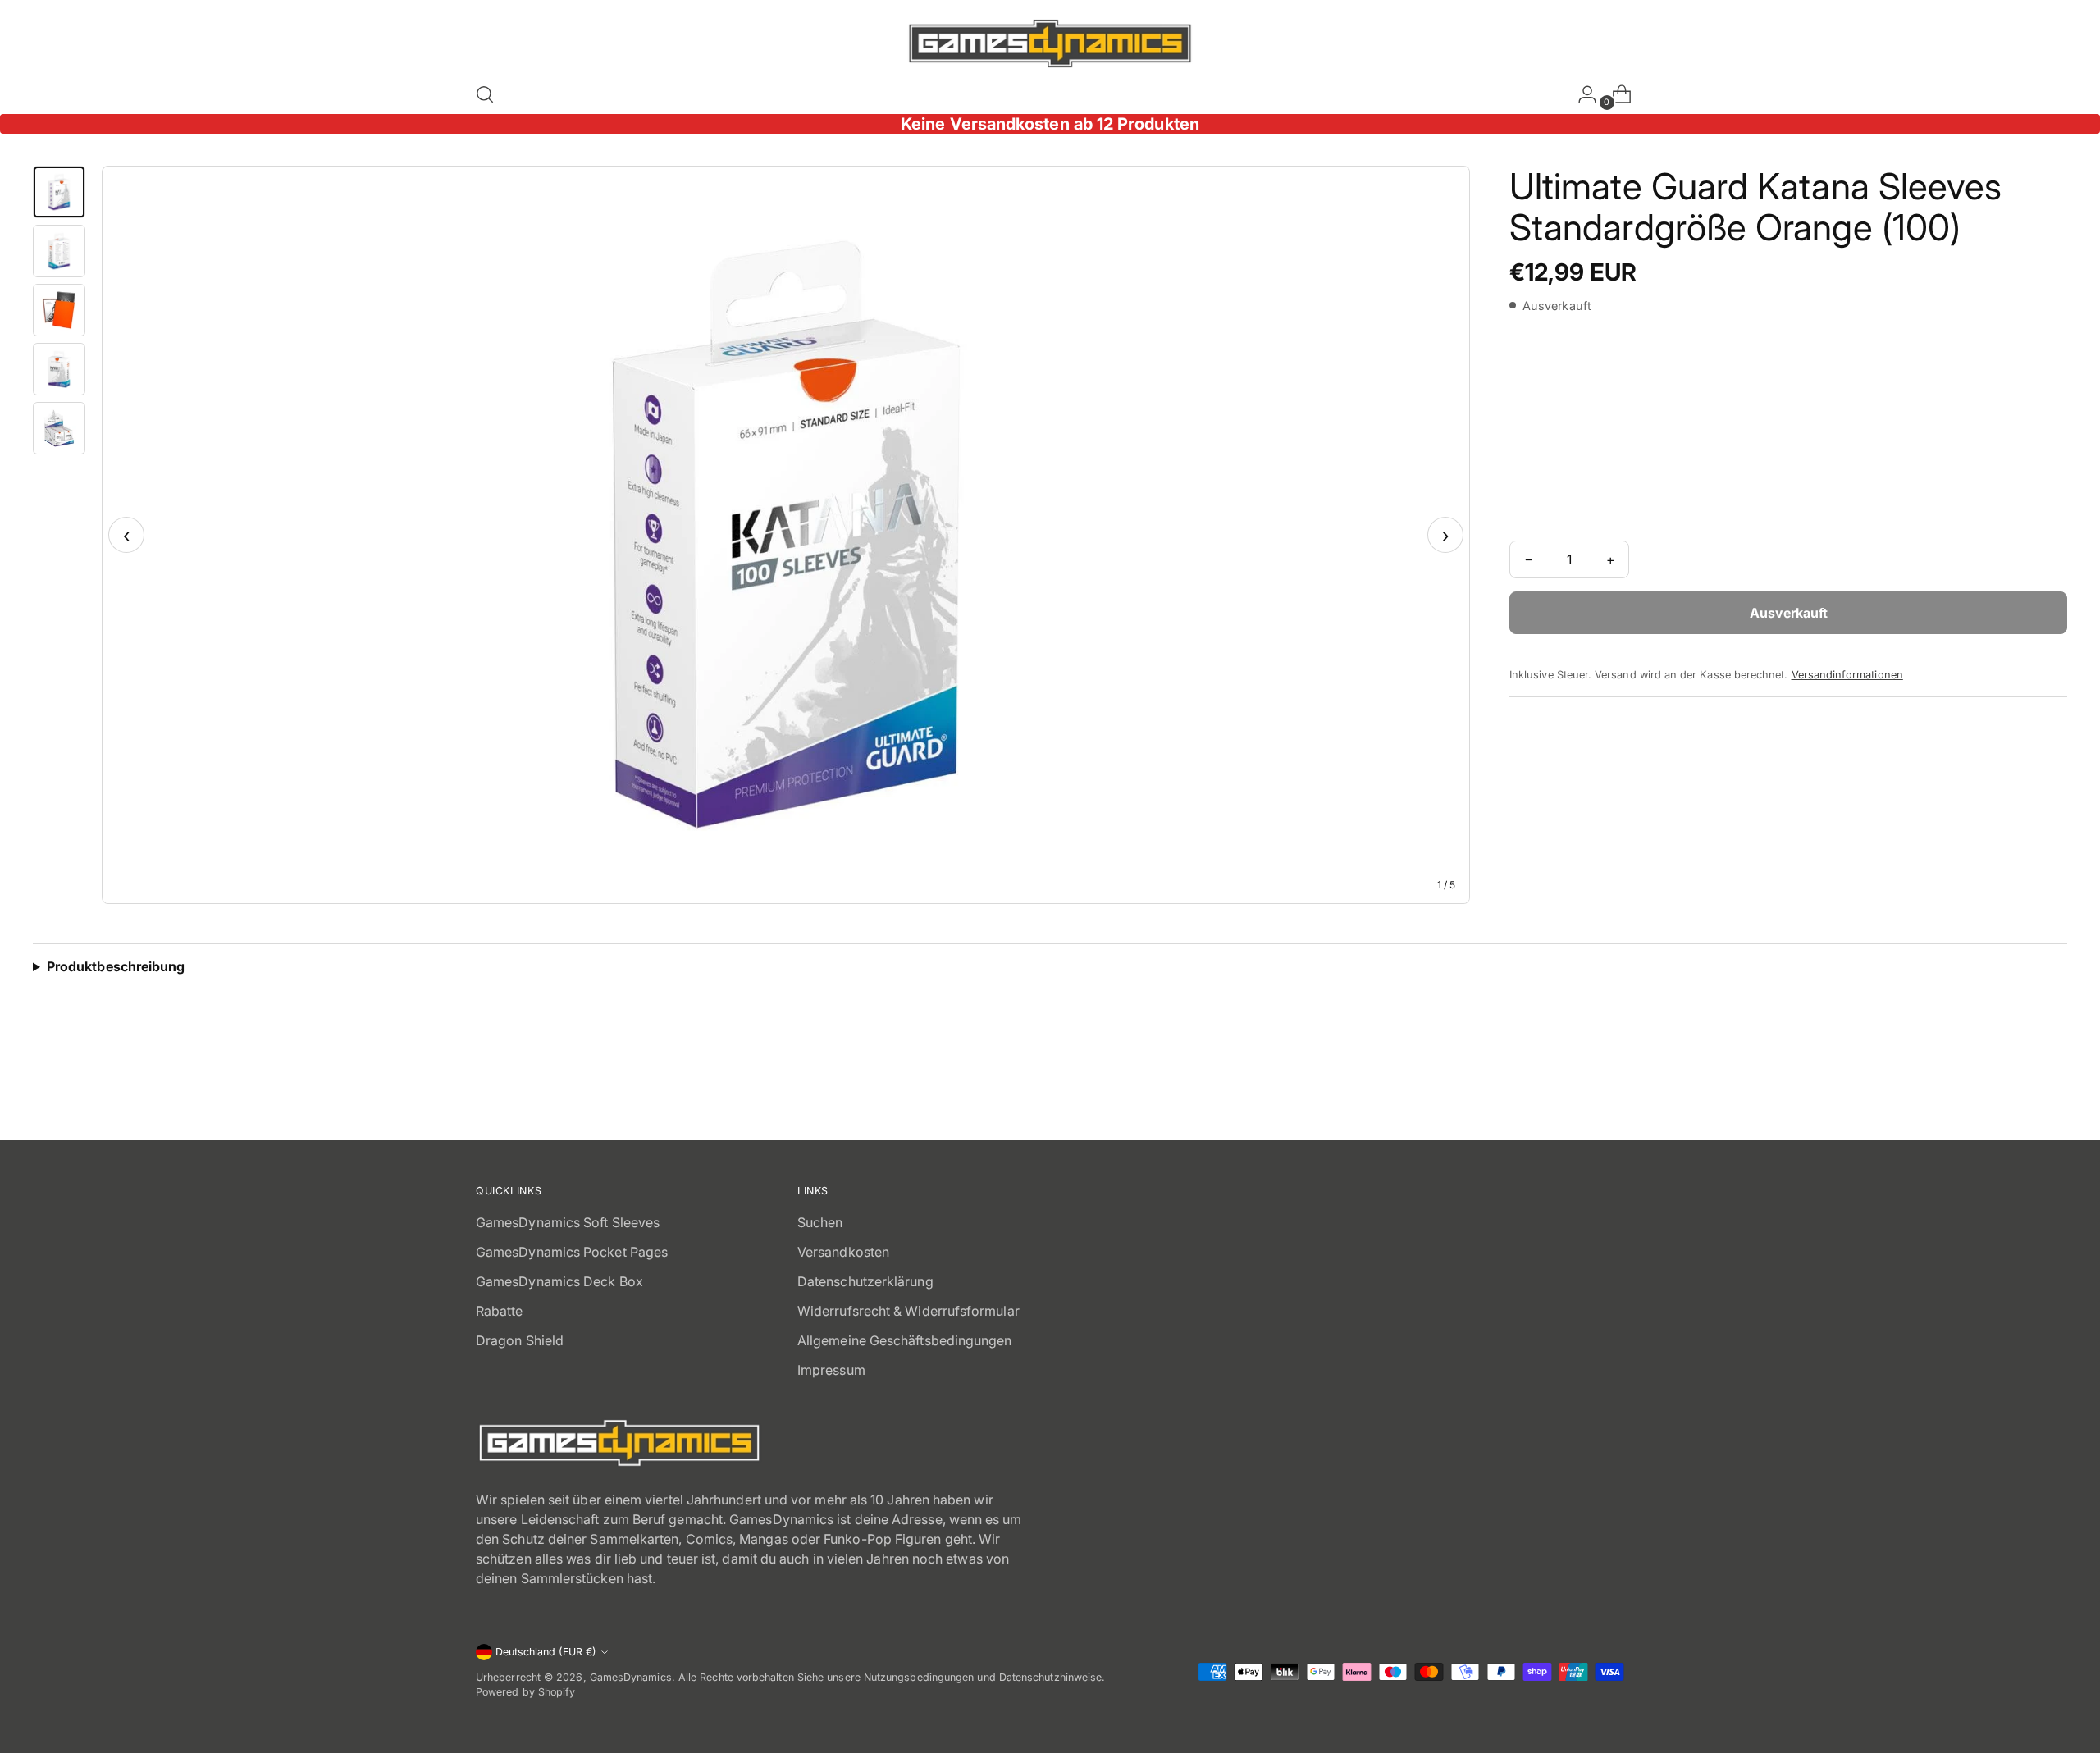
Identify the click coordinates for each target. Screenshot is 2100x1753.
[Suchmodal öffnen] (485, 94)
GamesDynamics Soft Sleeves (568, 1222)
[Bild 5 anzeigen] (59, 428)
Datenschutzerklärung (865, 1281)
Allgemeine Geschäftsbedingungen (904, 1340)
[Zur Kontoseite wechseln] (1581, 94)
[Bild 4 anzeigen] (59, 369)
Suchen (820, 1222)
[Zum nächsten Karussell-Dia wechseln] (1610, 1083)
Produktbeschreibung (116, 966)
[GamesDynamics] (1050, 43)
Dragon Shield (520, 1340)
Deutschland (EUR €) (546, 1652)
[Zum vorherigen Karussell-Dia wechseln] (1573, 1084)
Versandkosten (843, 1252)
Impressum (831, 1370)
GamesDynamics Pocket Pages (572, 1252)
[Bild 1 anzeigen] (59, 192)
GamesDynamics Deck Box (559, 1281)
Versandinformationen (1847, 675)
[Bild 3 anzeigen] (59, 310)
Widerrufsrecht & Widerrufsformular (908, 1311)
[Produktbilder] (786, 535)
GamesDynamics (631, 1677)
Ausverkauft (1789, 613)
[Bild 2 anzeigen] (59, 251)
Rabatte (500, 1311)
